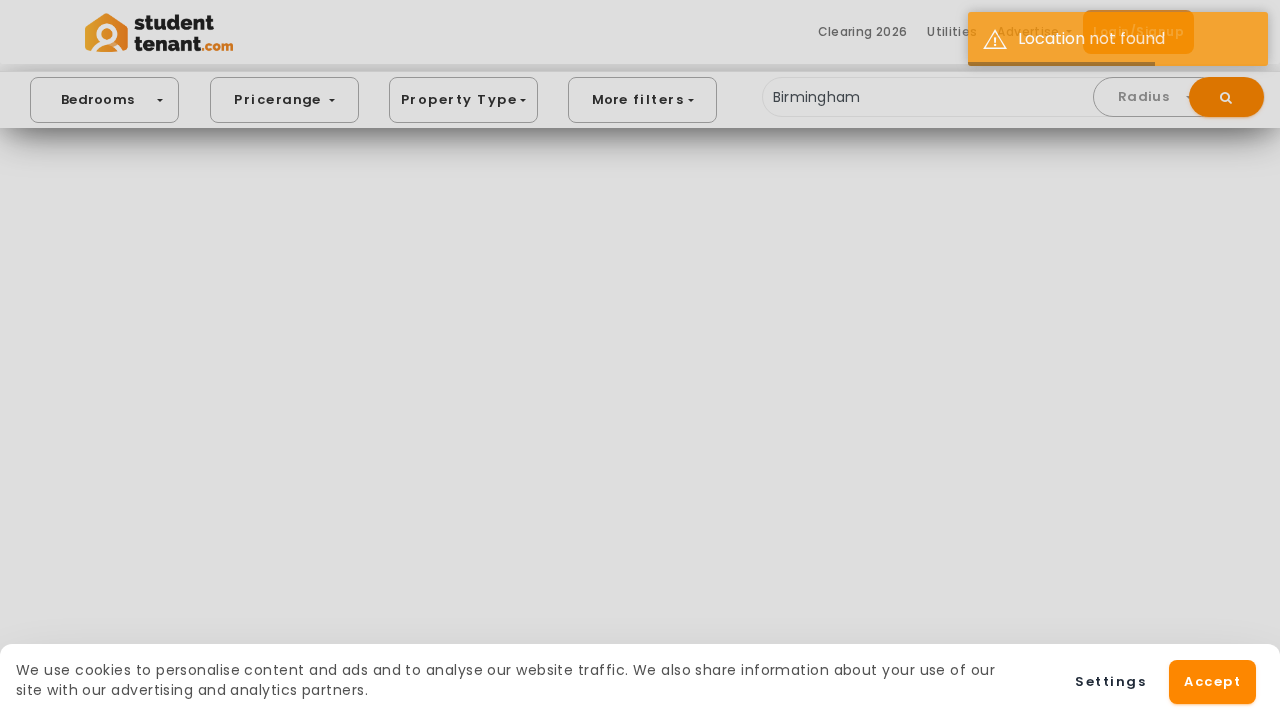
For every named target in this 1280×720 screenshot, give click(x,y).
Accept (1212, 681)
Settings (1110, 681)
